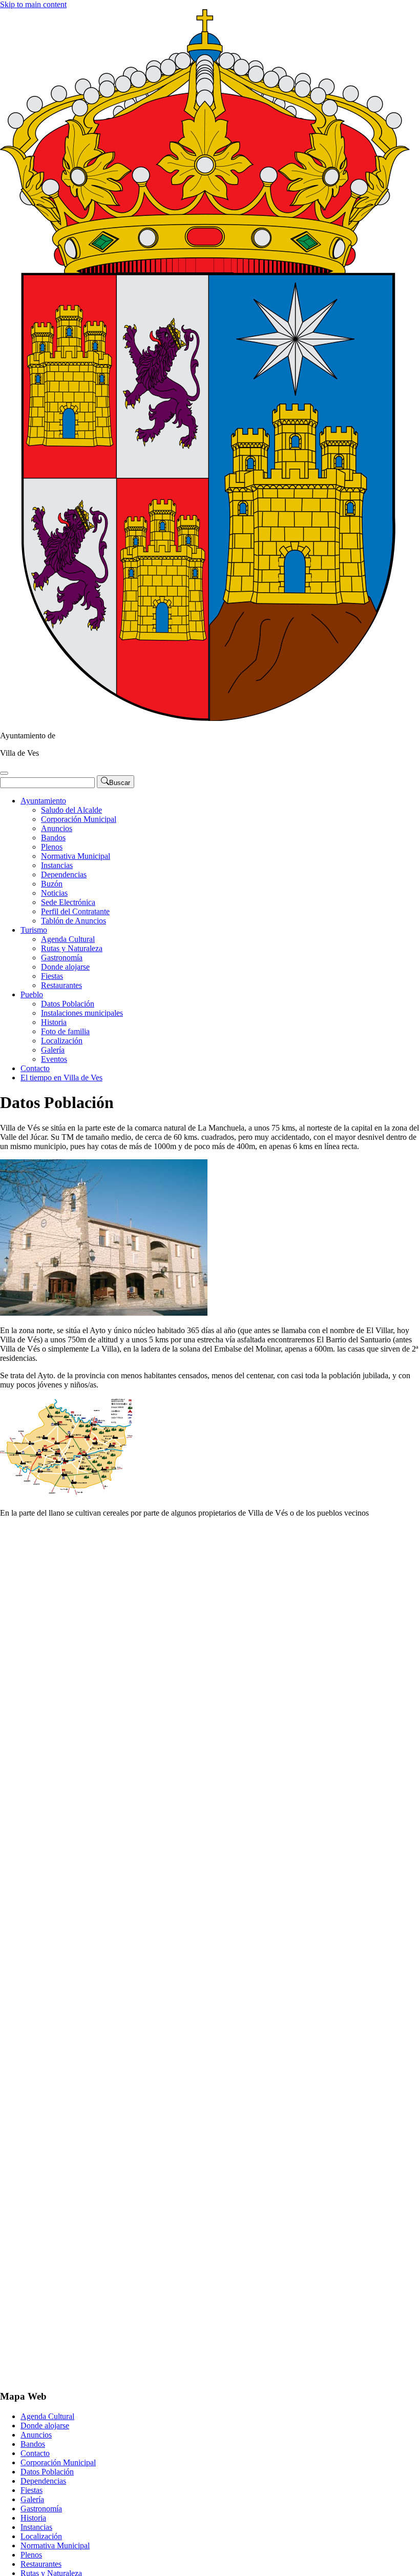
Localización (62, 1041)
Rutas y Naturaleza (72, 948)
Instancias (57, 865)
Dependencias (64, 874)
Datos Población (68, 1004)
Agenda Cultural (68, 939)
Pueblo (32, 994)
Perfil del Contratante (75, 911)
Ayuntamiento (43, 801)
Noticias (54, 893)
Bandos (53, 838)
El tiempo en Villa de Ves (61, 1078)
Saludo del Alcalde (71, 810)
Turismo (34, 930)
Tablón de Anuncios (73, 921)
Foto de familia (65, 1031)
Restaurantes (61, 985)
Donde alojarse (65, 967)
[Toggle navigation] (4, 773)
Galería (53, 1050)
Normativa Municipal (76, 856)
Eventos (54, 1059)
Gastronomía (62, 958)
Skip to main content (33, 4)
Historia (54, 1022)
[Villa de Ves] (205, 718)
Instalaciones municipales (82, 1013)
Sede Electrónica (68, 902)
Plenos (52, 847)
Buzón (52, 884)
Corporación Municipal (79, 819)
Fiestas (52, 976)
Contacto (35, 1068)
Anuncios (57, 828)
